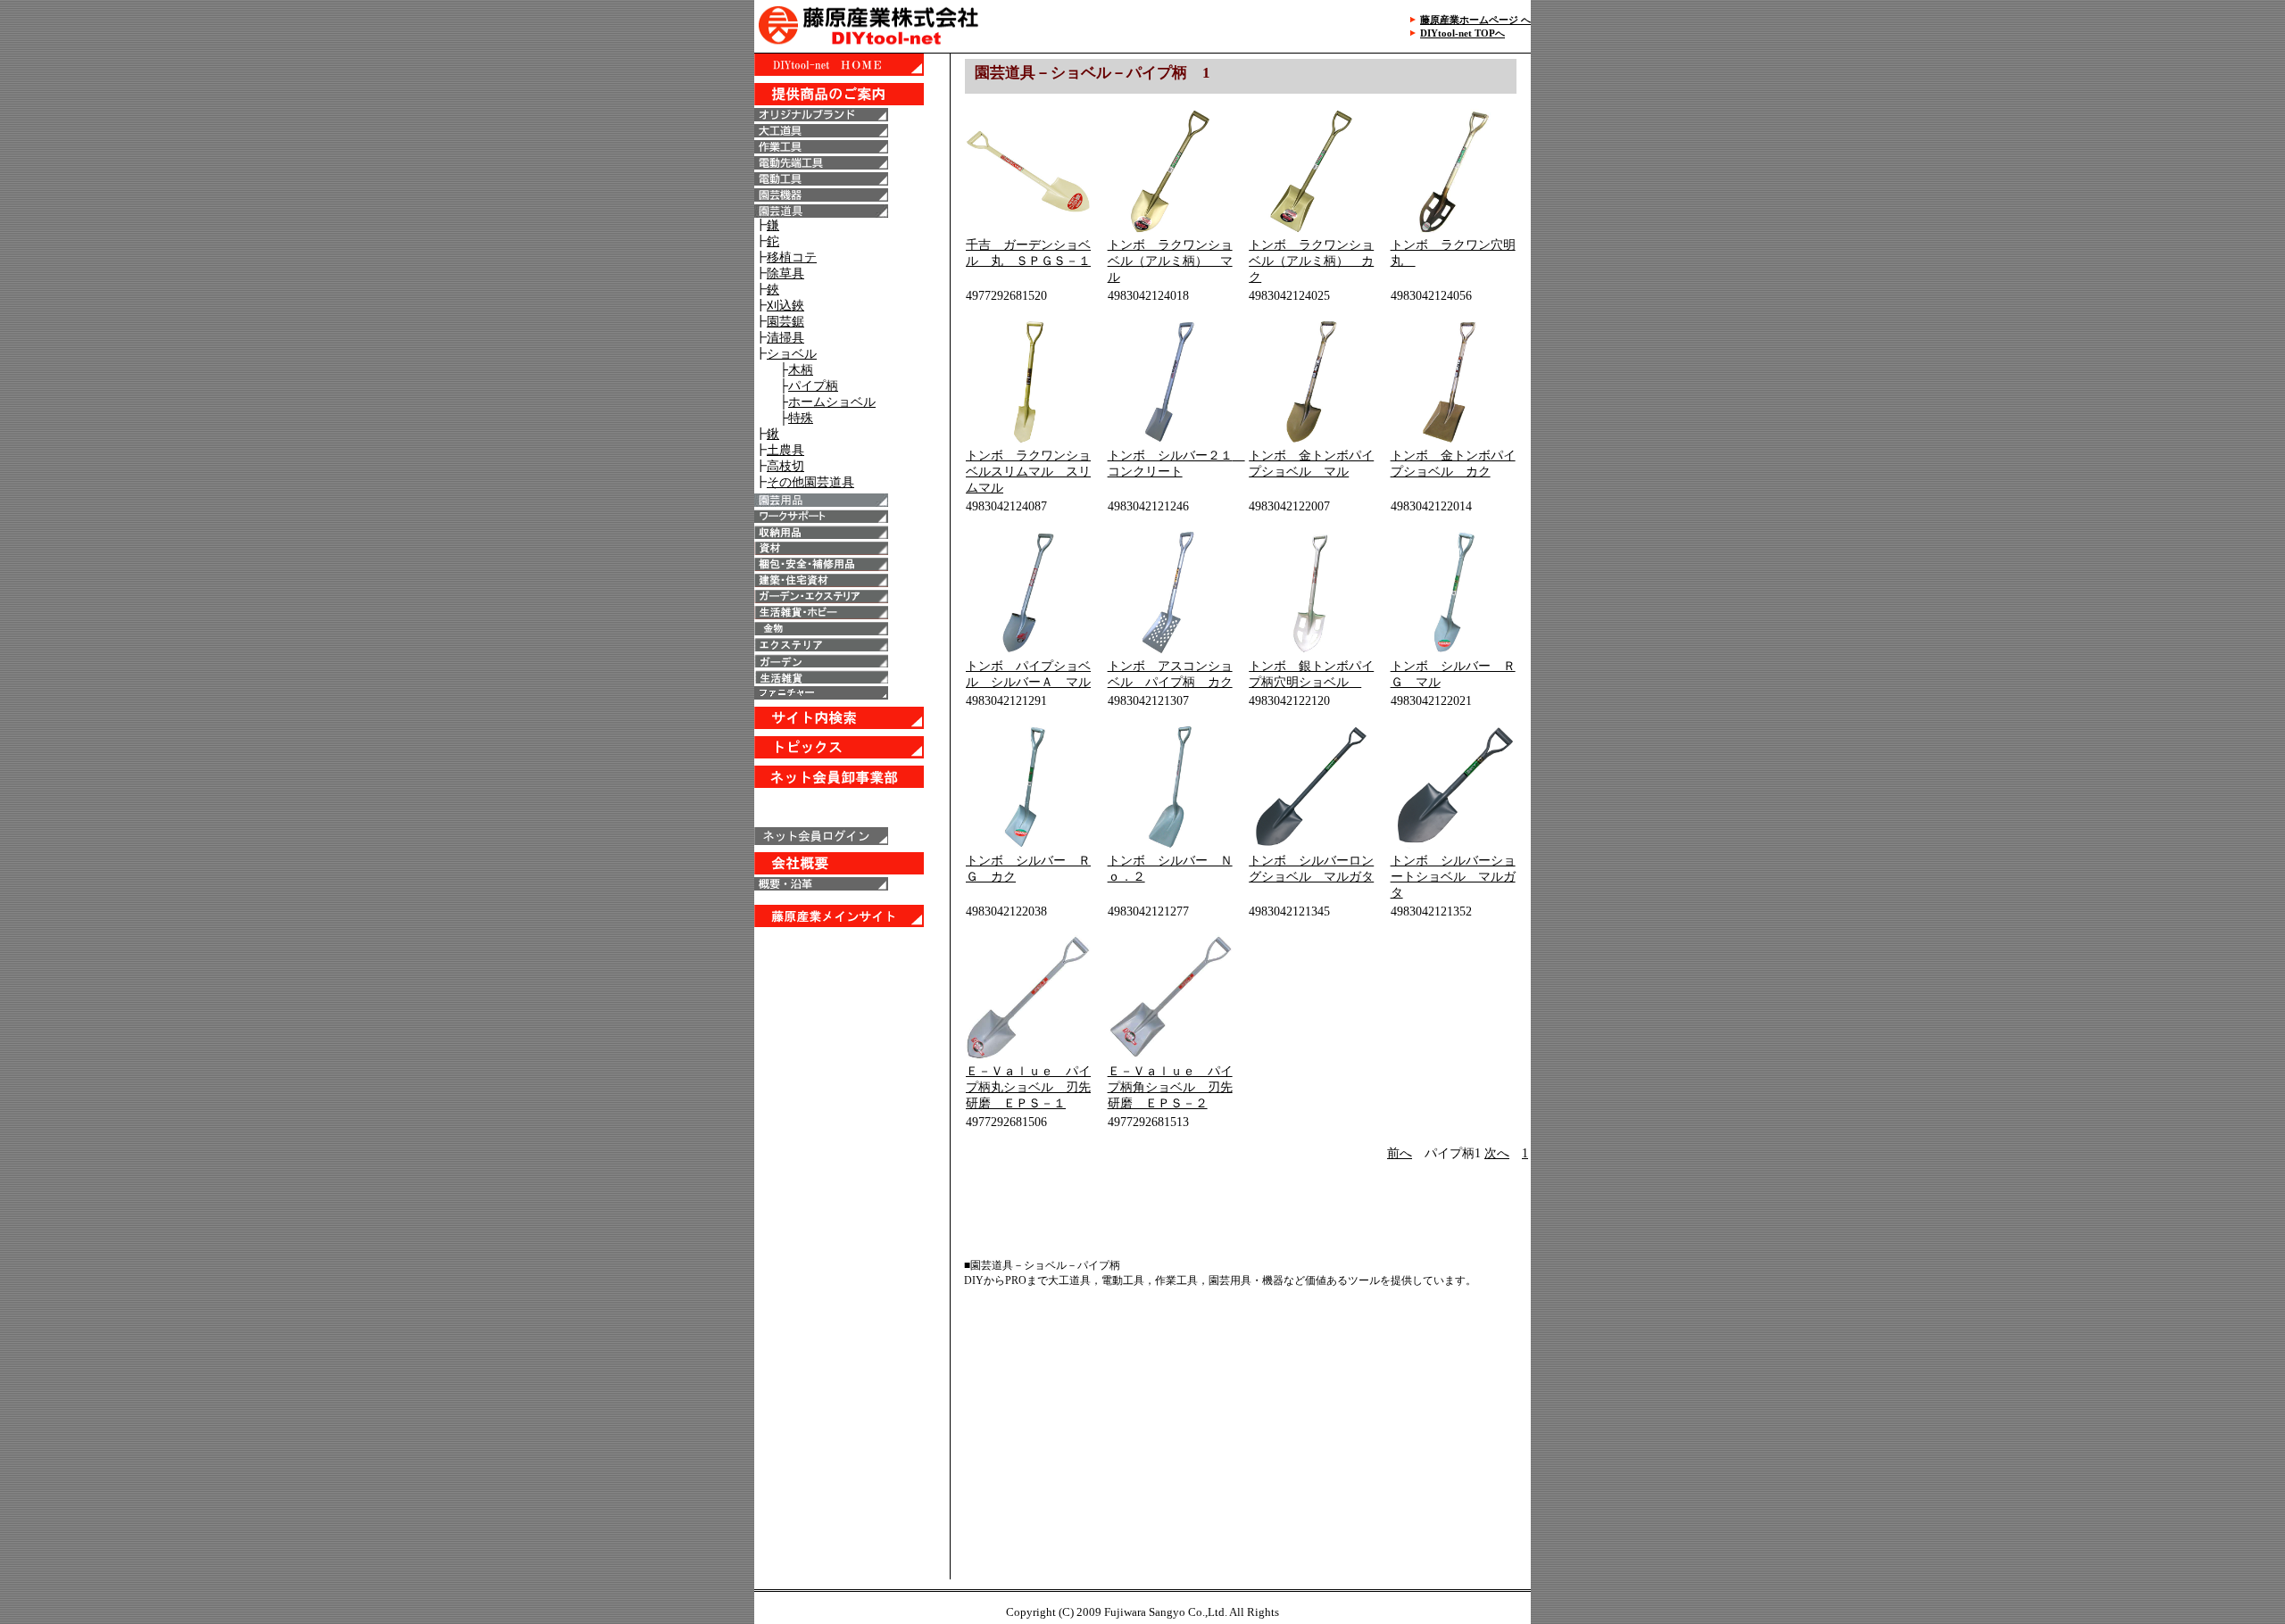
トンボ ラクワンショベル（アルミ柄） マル (1170, 261)
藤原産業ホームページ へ (1475, 20)
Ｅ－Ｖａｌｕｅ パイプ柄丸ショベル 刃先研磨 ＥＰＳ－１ (1028, 1087)
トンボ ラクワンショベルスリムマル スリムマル (1028, 472)
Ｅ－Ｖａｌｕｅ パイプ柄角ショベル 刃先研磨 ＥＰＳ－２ (1170, 1087)
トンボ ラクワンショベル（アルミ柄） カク (1311, 261)
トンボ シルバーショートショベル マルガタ (1453, 877)
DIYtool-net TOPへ (1462, 33)
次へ (1497, 1153)
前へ (1400, 1153)
